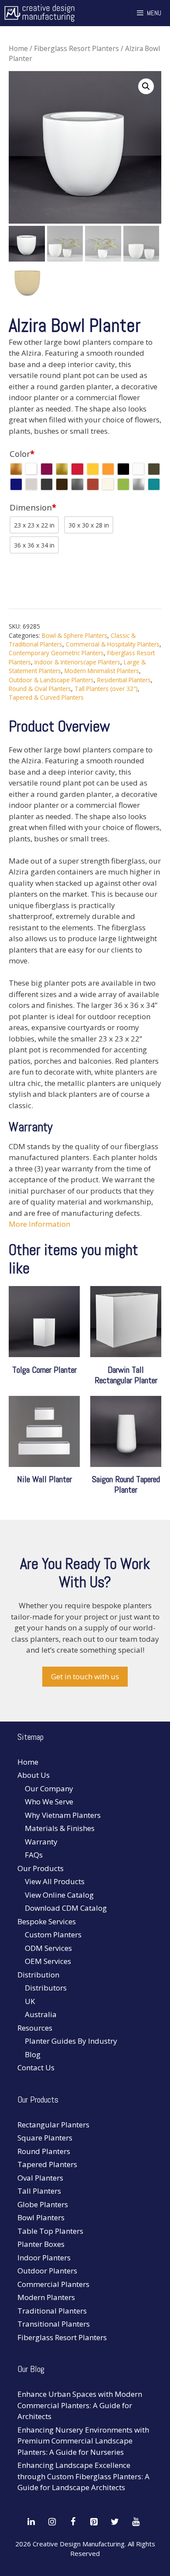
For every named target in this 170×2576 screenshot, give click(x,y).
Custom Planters (53, 1935)
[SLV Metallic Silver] (139, 484)
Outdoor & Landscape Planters (51, 680)
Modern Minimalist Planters (102, 671)
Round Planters (44, 2151)
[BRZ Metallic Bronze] (16, 469)
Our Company (49, 1788)
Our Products (41, 1868)
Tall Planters (39, 2191)
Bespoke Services (47, 1921)
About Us (34, 1775)
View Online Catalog (59, 1895)
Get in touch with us (85, 1676)
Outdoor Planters (47, 2271)
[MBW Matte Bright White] (139, 469)
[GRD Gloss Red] (77, 469)
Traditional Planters (52, 2311)
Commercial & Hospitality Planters (113, 644)
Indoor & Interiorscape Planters (77, 662)
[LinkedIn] (31, 2522)
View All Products (55, 1881)
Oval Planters (40, 2178)
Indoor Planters (44, 2258)
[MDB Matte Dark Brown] (62, 484)
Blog (33, 2054)
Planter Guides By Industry (71, 2041)
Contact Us (36, 2067)
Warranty (41, 1842)
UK (30, 2001)
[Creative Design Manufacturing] (39, 13)
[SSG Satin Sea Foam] (154, 484)
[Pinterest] (94, 2522)
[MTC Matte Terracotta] (93, 484)
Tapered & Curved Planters (46, 697)
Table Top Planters (50, 2231)
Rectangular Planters (53, 2125)
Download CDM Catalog (66, 1908)
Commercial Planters (53, 2284)
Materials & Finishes (60, 1828)
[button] (146, 86)
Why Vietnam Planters (63, 1815)
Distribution (38, 1975)
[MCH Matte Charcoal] (47, 484)
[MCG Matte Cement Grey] (31, 484)
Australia (41, 2014)
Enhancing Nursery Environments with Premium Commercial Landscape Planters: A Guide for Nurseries (83, 2441)
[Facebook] (73, 2522)
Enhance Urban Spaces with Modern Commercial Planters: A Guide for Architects (80, 2405)
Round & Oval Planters (40, 689)
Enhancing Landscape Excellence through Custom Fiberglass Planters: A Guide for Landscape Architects (83, 2476)
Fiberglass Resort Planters (76, 48)
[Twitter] (115, 2522)
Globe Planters (43, 2204)
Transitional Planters (54, 2324)
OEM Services (48, 1961)
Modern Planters (46, 2297)
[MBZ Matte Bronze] (154, 469)
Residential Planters (124, 680)
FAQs (34, 1855)
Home (18, 48)
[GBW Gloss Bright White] (31, 469)
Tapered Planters (47, 2164)
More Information (39, 1224)
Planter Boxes (41, 2244)
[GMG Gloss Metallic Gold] (62, 469)
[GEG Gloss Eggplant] (47, 469)
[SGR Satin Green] (123, 484)
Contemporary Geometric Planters (56, 653)
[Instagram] (52, 2522)
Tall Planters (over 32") (106, 689)
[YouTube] (136, 2522)
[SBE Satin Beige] (108, 484)
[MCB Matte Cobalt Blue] (16, 484)
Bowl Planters (41, 2217)
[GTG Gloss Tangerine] (108, 469)
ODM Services (48, 1948)
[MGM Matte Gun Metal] (77, 484)
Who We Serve (49, 1802)
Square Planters (45, 2138)
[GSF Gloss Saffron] (93, 469)
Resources (35, 2028)
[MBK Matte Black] (123, 469)
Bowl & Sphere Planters (75, 635)
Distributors (46, 1988)
